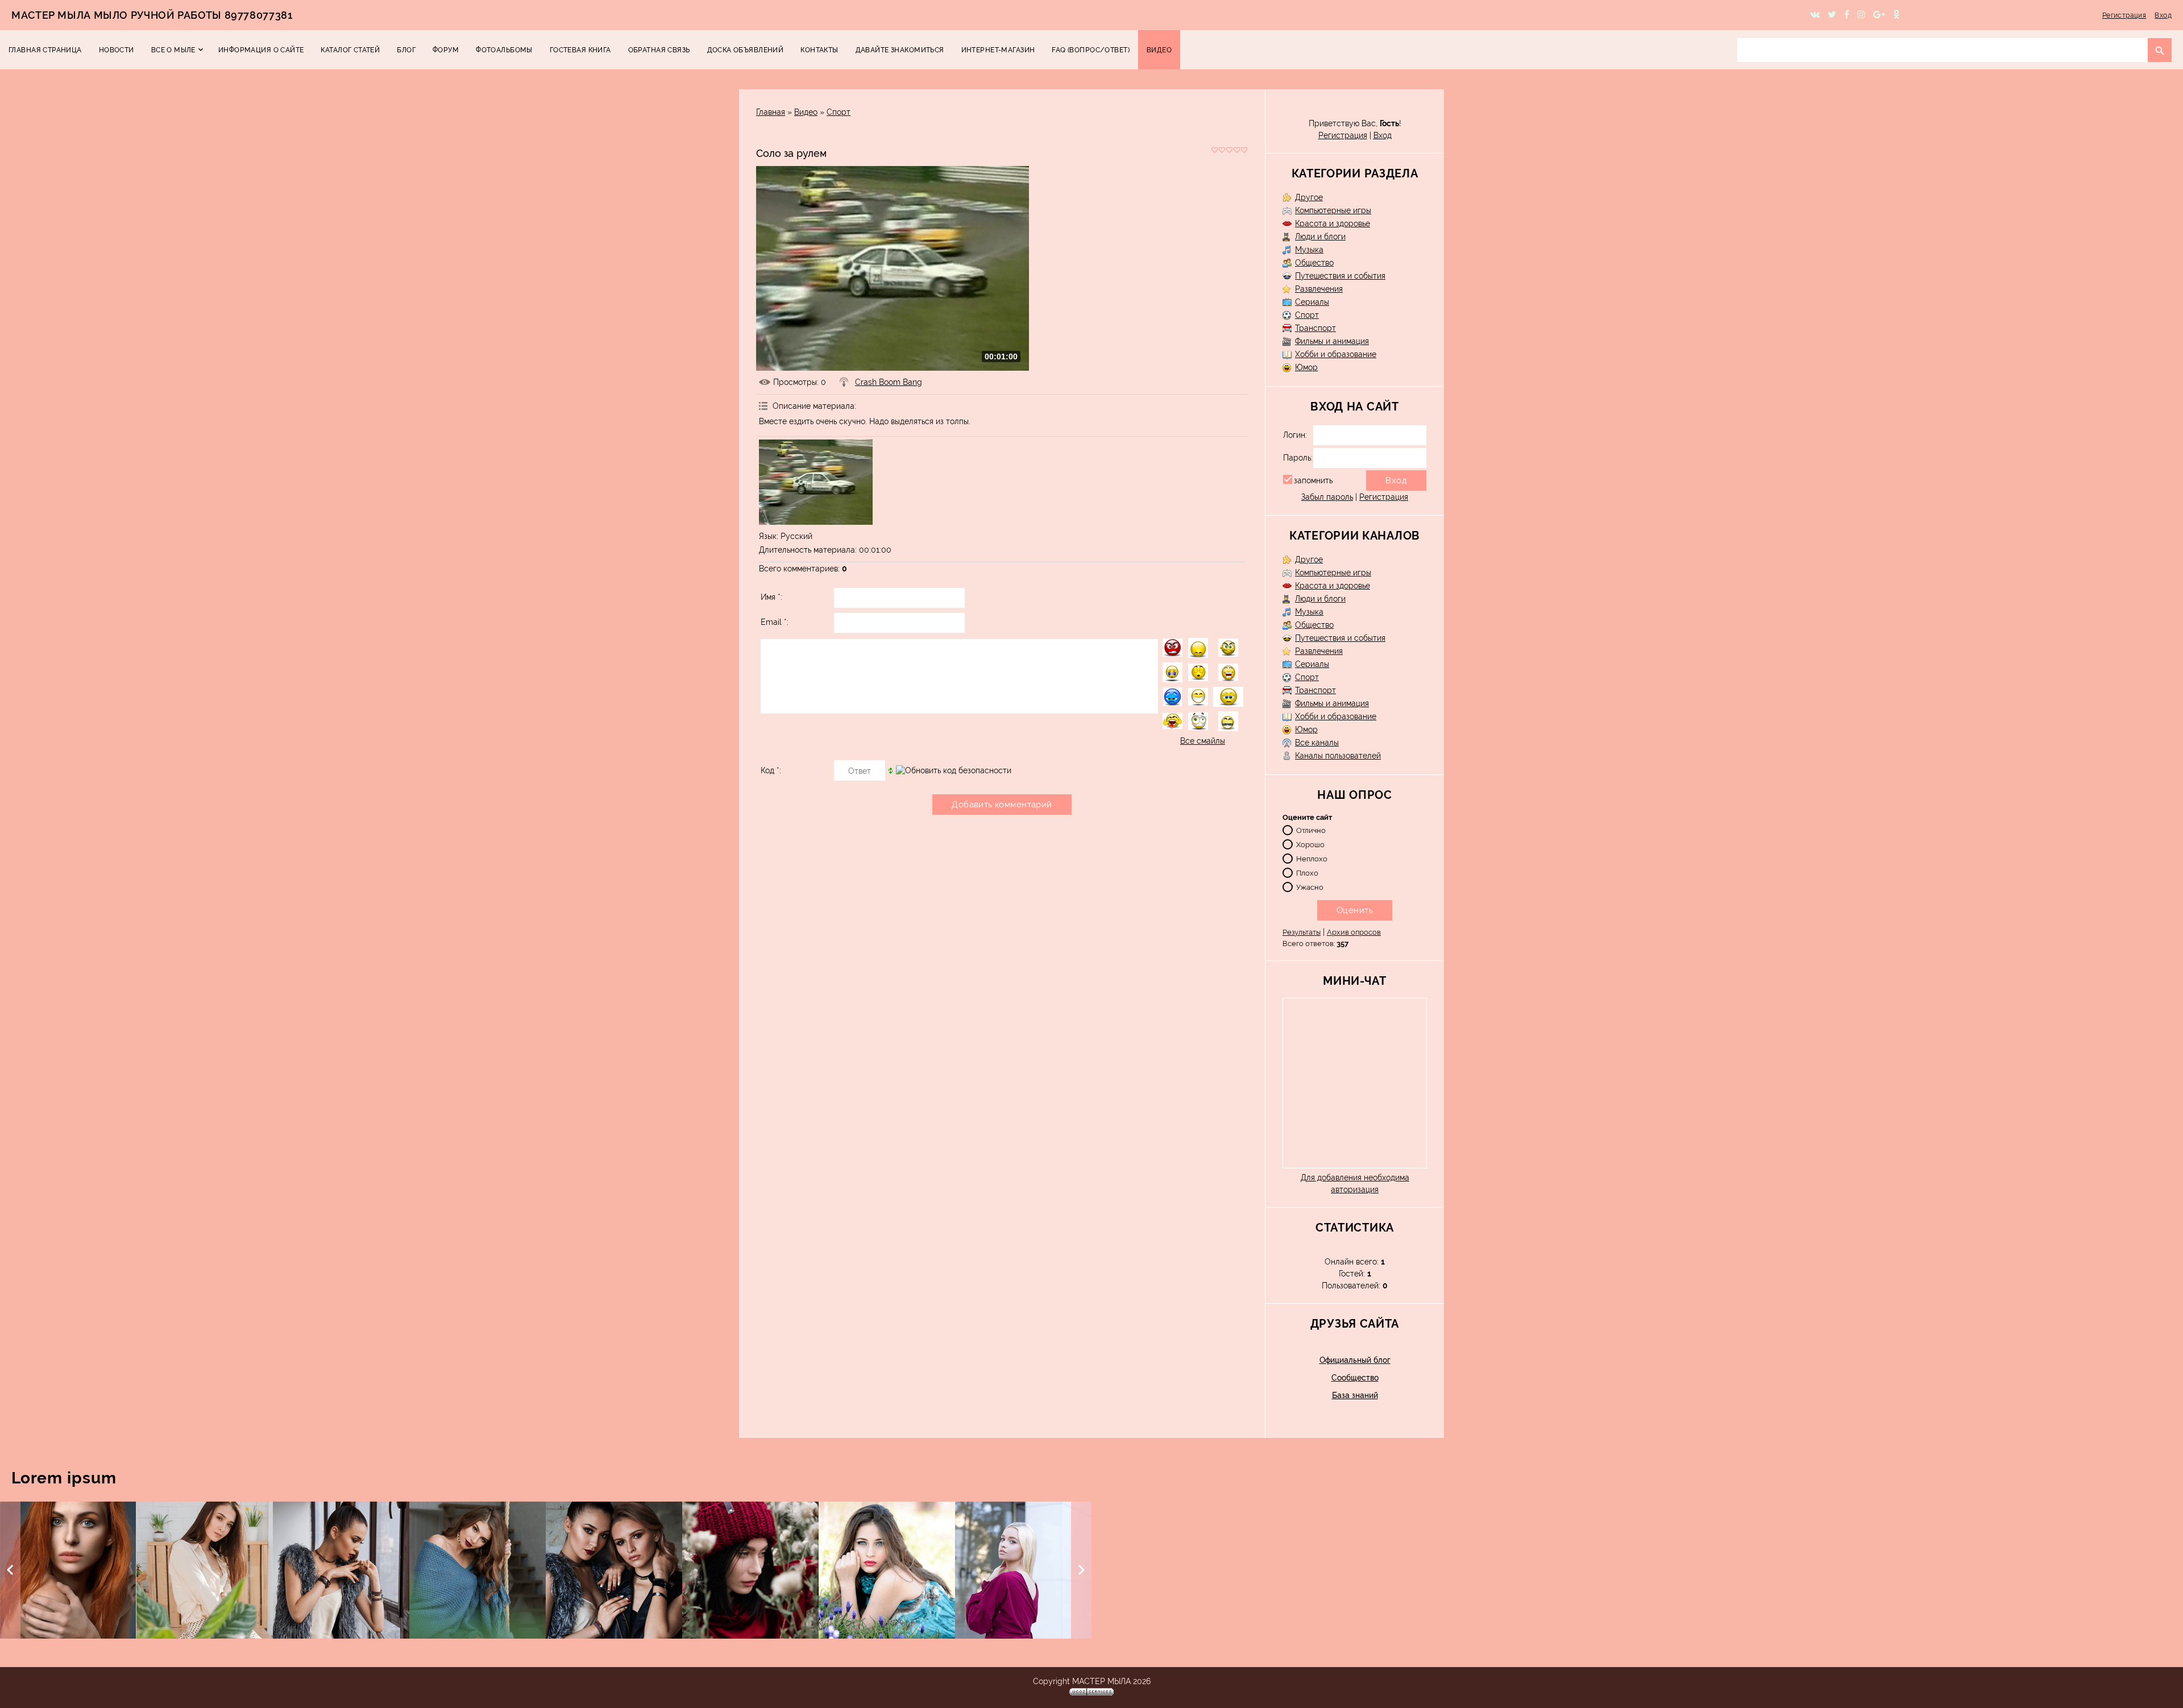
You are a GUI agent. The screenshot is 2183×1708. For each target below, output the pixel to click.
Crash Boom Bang (889, 382)
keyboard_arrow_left (10, 1570)
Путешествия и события (1340, 276)
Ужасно (1310, 887)
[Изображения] (816, 482)
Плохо (1307, 872)
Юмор (1306, 367)
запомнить (1313, 480)
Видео (806, 112)
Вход (2163, 15)
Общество (1314, 263)
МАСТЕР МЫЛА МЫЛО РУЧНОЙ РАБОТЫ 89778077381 (152, 15)
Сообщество (1355, 1378)
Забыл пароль (1327, 497)
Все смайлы (1203, 741)
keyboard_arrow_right (1081, 1570)
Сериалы (1312, 302)
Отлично (1311, 830)
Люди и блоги (1320, 237)
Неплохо (1312, 858)
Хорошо (1310, 844)
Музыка (1309, 250)
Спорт (839, 112)
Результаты (1302, 932)
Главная (771, 112)
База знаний (1355, 1395)
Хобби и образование (1336, 354)
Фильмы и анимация (1332, 341)
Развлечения (1319, 289)
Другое (1309, 197)
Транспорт (1315, 328)
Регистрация (2124, 15)
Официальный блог (1355, 1360)
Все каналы (1317, 743)
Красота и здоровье (1333, 223)
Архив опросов (1354, 932)
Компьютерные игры (1333, 210)
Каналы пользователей (1338, 756)
